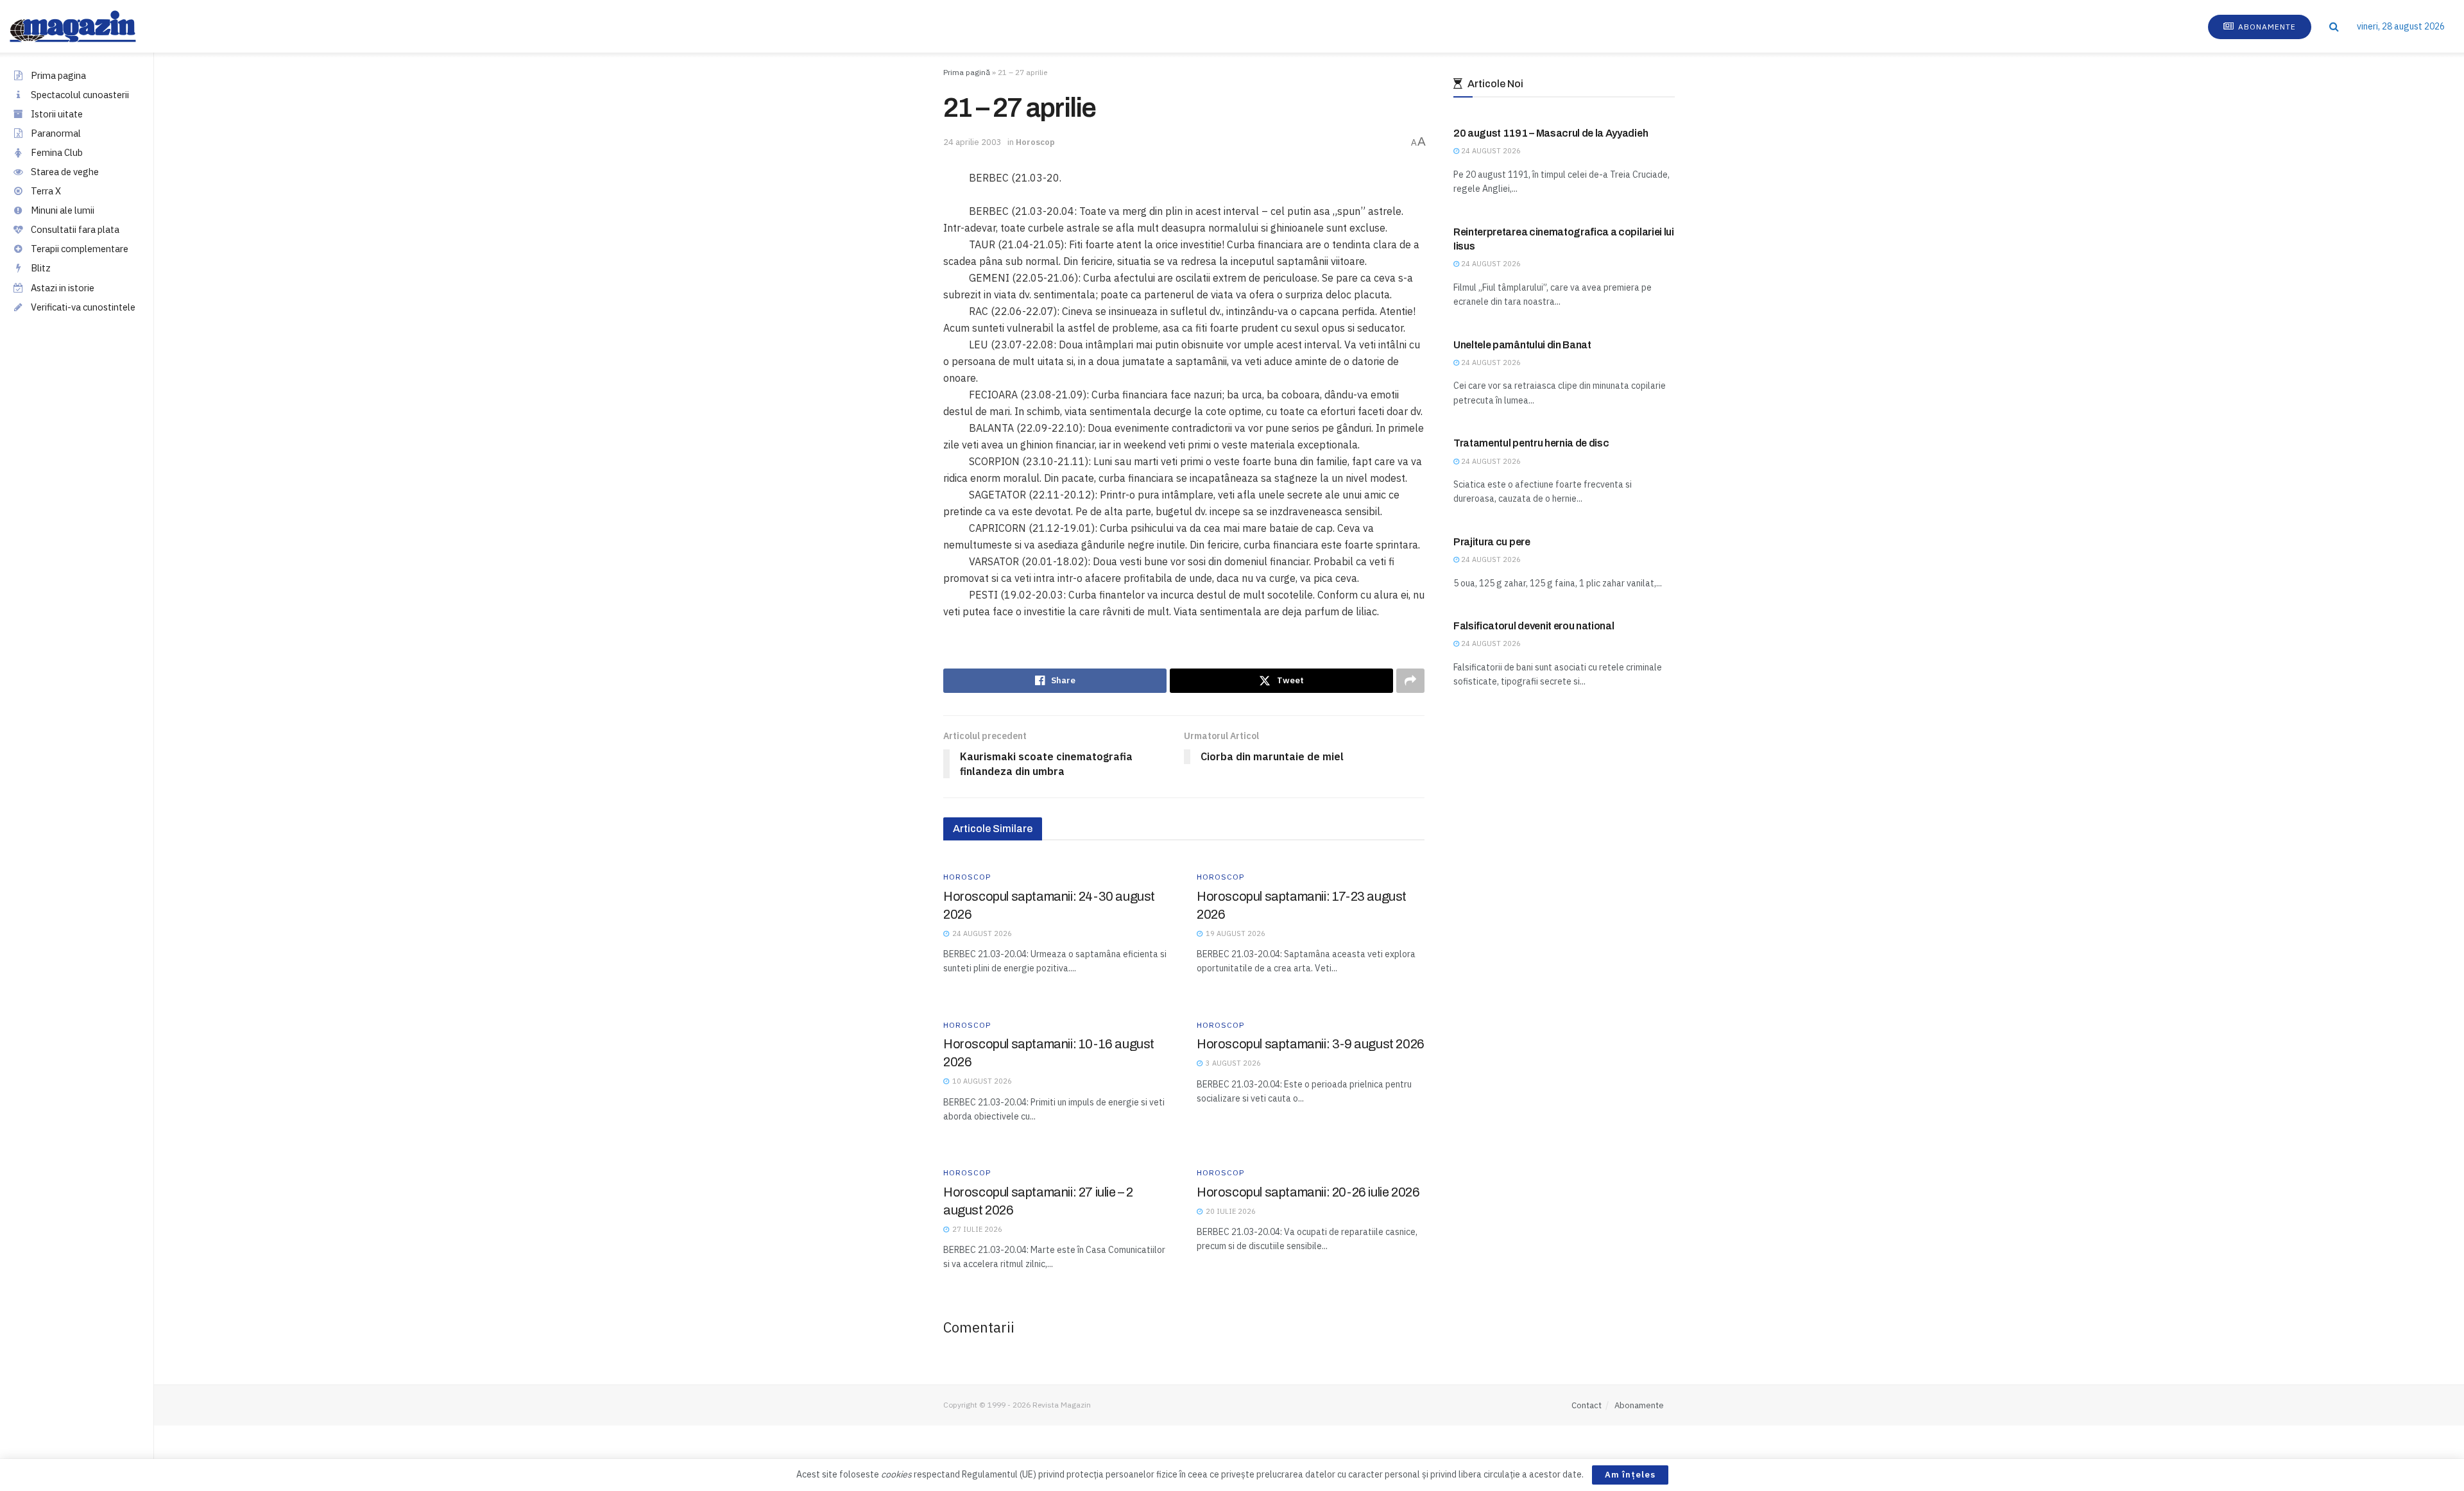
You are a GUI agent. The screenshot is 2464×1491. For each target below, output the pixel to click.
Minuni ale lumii (63, 210)
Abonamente (2266, 27)
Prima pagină (967, 72)
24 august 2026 (1490, 151)
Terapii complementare (80, 249)
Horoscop (1035, 142)
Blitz (41, 268)
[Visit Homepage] (86, 26)
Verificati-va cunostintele (83, 307)
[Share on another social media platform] (1410, 681)
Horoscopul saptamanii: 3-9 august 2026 (1311, 1044)
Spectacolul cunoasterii (80, 95)
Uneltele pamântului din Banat (1522, 345)
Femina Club (57, 152)
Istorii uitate (57, 114)
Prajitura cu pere (1492, 542)
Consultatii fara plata (75, 229)
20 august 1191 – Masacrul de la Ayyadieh (1551, 133)
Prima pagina (58, 75)
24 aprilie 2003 (972, 142)
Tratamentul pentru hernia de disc (1531, 443)
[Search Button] (2334, 26)
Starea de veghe (65, 172)
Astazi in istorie (63, 288)
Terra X (46, 191)
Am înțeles (1630, 1475)
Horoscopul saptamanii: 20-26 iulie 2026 (1308, 1192)
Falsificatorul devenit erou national (1534, 626)
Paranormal (56, 133)
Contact (1587, 1405)
